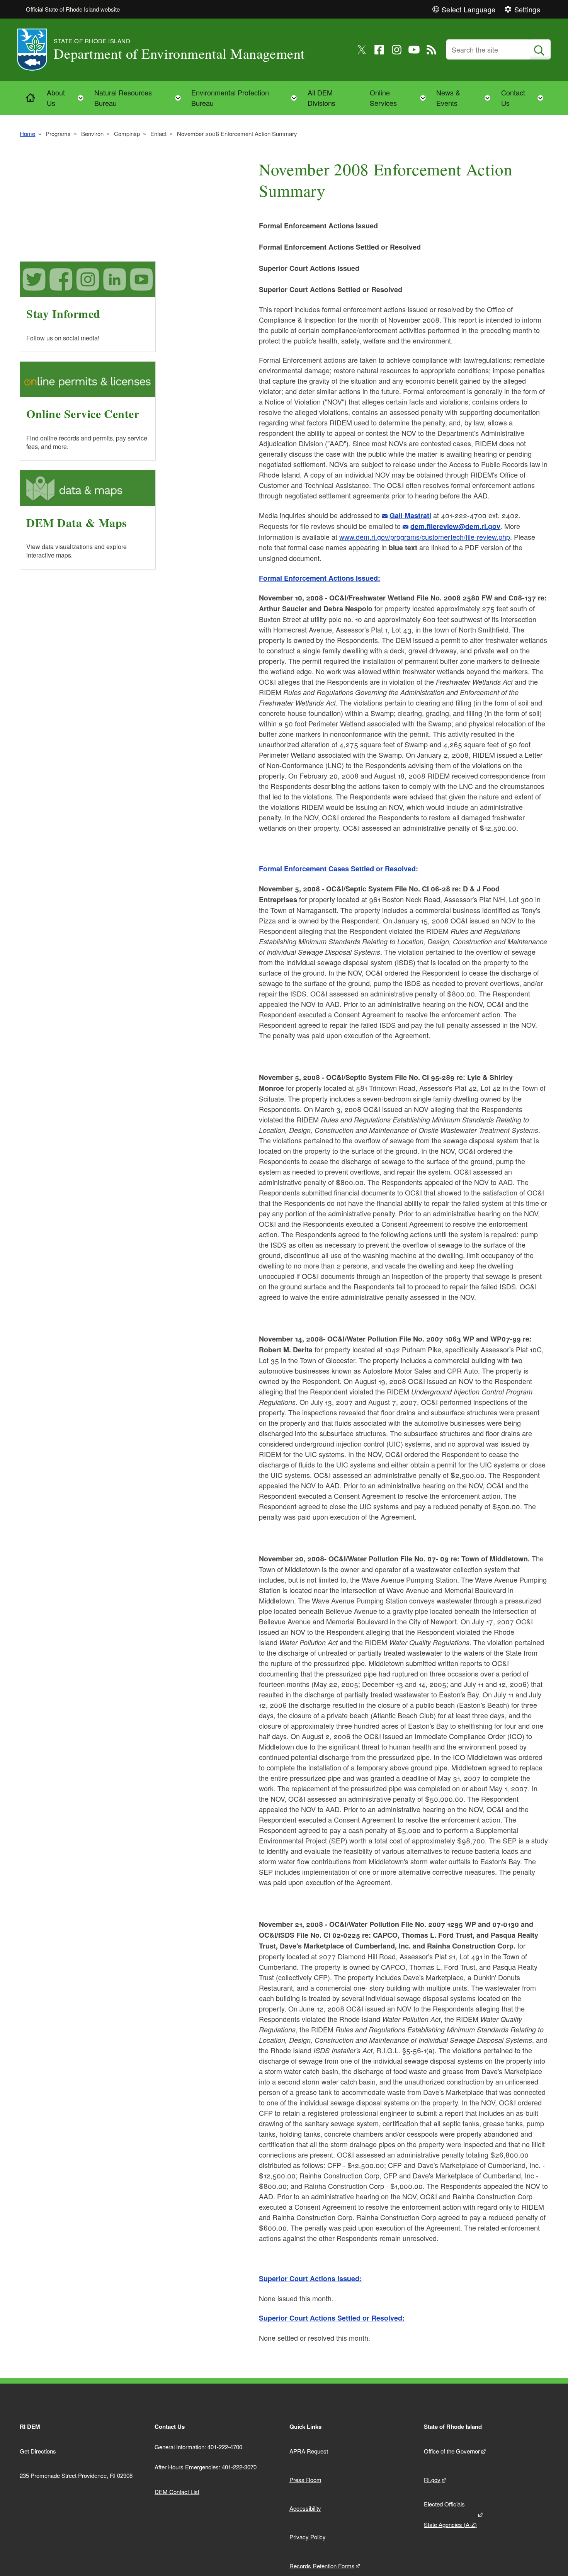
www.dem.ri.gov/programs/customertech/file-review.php (425, 537)
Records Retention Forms (322, 2566)
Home (27, 133)
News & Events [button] (466, 98)
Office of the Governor (452, 2451)
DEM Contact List (177, 2492)
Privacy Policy (308, 2537)
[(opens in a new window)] (362, 50)
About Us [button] (67, 98)
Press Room (305, 2480)
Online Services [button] (400, 98)
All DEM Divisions (321, 98)
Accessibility (305, 2508)
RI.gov (432, 2480)
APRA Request (309, 2451)
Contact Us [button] (525, 98)
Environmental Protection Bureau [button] (246, 98)
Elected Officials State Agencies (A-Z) (450, 2514)
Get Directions (38, 2451)
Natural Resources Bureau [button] (140, 98)
